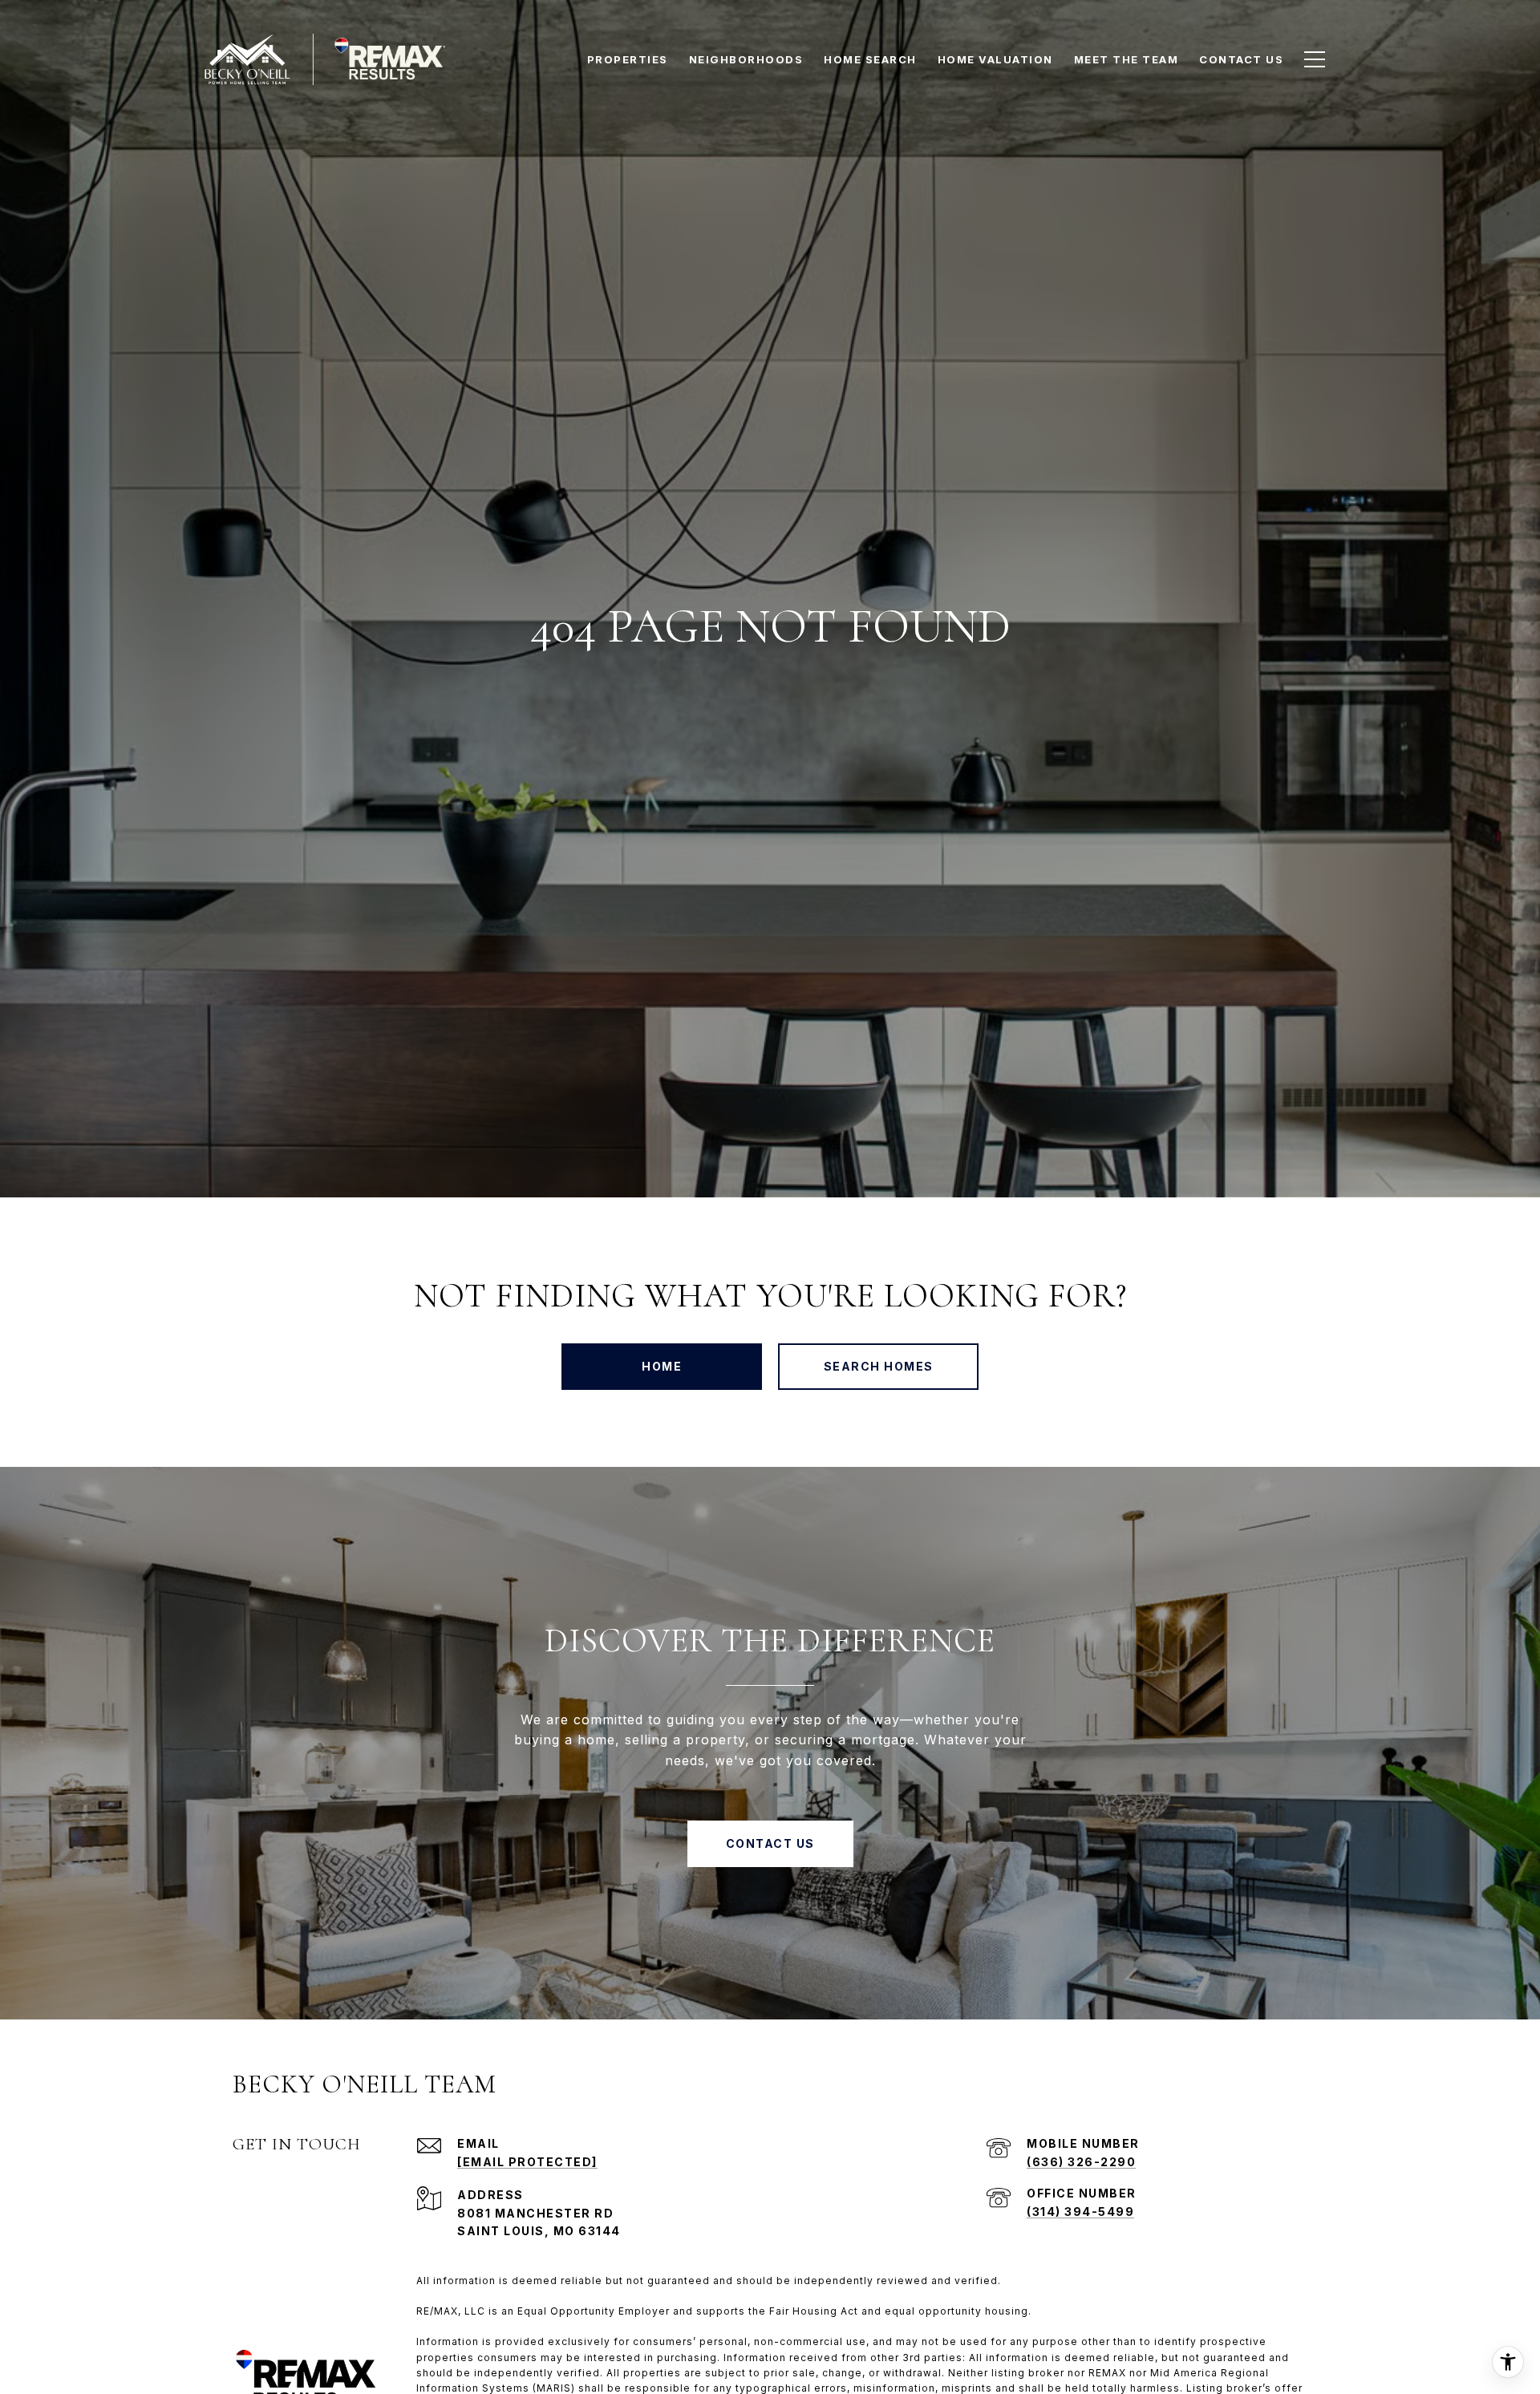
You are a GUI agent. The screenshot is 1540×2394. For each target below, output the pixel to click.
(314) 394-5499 (1080, 2212)
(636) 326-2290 (1081, 2162)
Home (662, 1366)
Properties (628, 59)
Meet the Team (1127, 59)
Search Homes (879, 1366)
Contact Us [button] (770, 1843)
